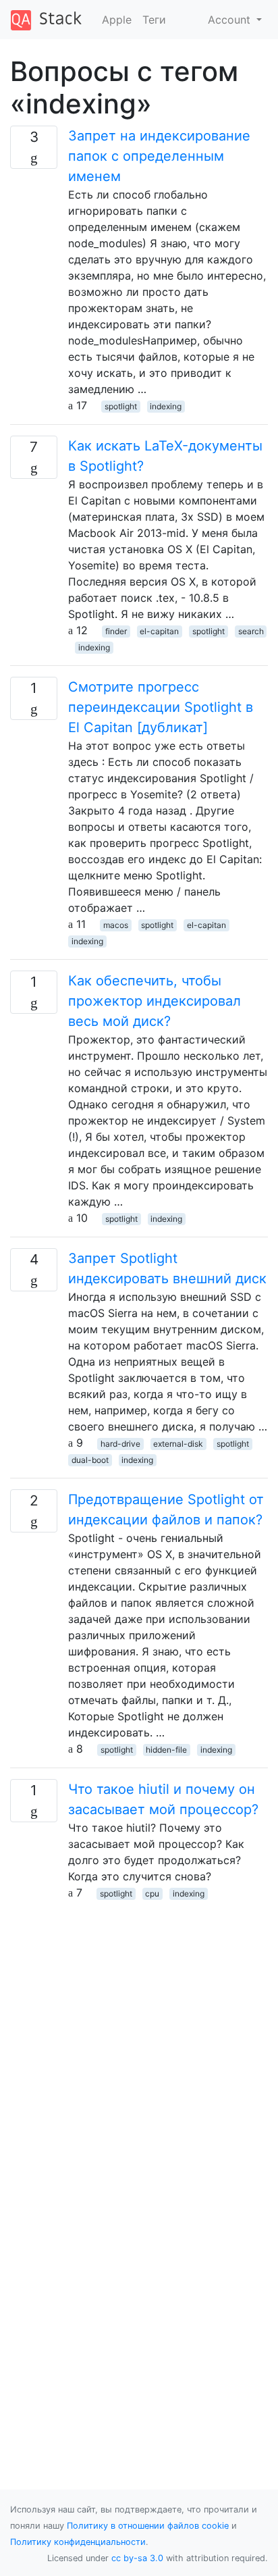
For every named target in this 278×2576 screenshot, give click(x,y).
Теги (154, 20)
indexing (166, 406)
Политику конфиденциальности (78, 2542)
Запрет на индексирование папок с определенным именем (159, 156)
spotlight (121, 406)
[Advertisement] (139, 2040)
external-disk (178, 1444)
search (251, 631)
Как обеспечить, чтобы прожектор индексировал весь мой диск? (155, 1001)
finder (116, 631)
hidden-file (166, 1750)
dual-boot (90, 1460)
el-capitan (159, 631)
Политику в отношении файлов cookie (148, 2526)
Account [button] (231, 20)
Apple (117, 20)
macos (116, 925)
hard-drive (120, 1444)
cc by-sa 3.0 (137, 2558)
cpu (152, 1894)
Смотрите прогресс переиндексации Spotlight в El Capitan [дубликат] (161, 707)
